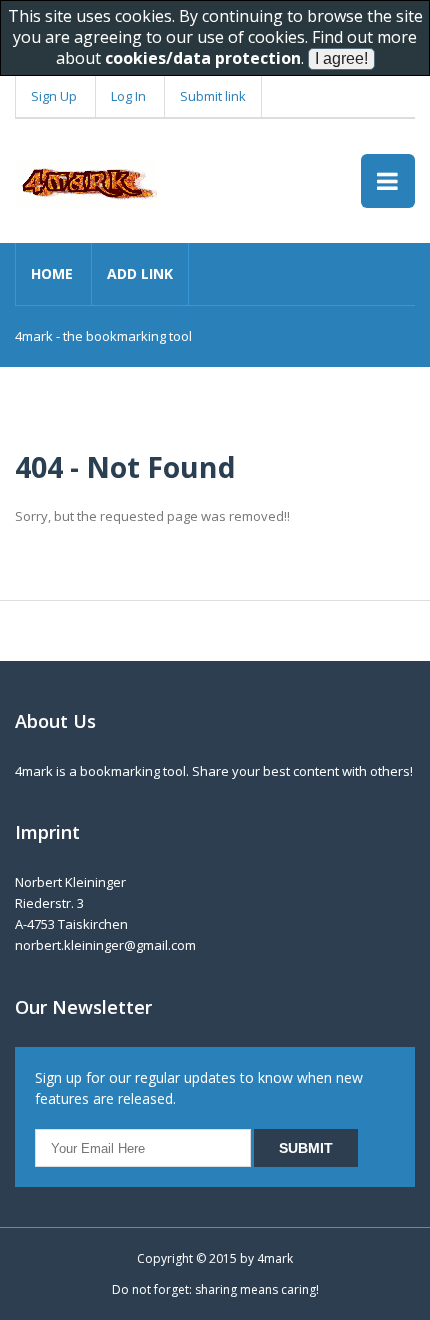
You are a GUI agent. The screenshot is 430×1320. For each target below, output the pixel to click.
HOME (52, 273)
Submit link (213, 96)
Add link (140, 273)
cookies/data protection (203, 58)
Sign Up (54, 96)
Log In (128, 96)
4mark (275, 1258)
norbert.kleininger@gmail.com (105, 945)
